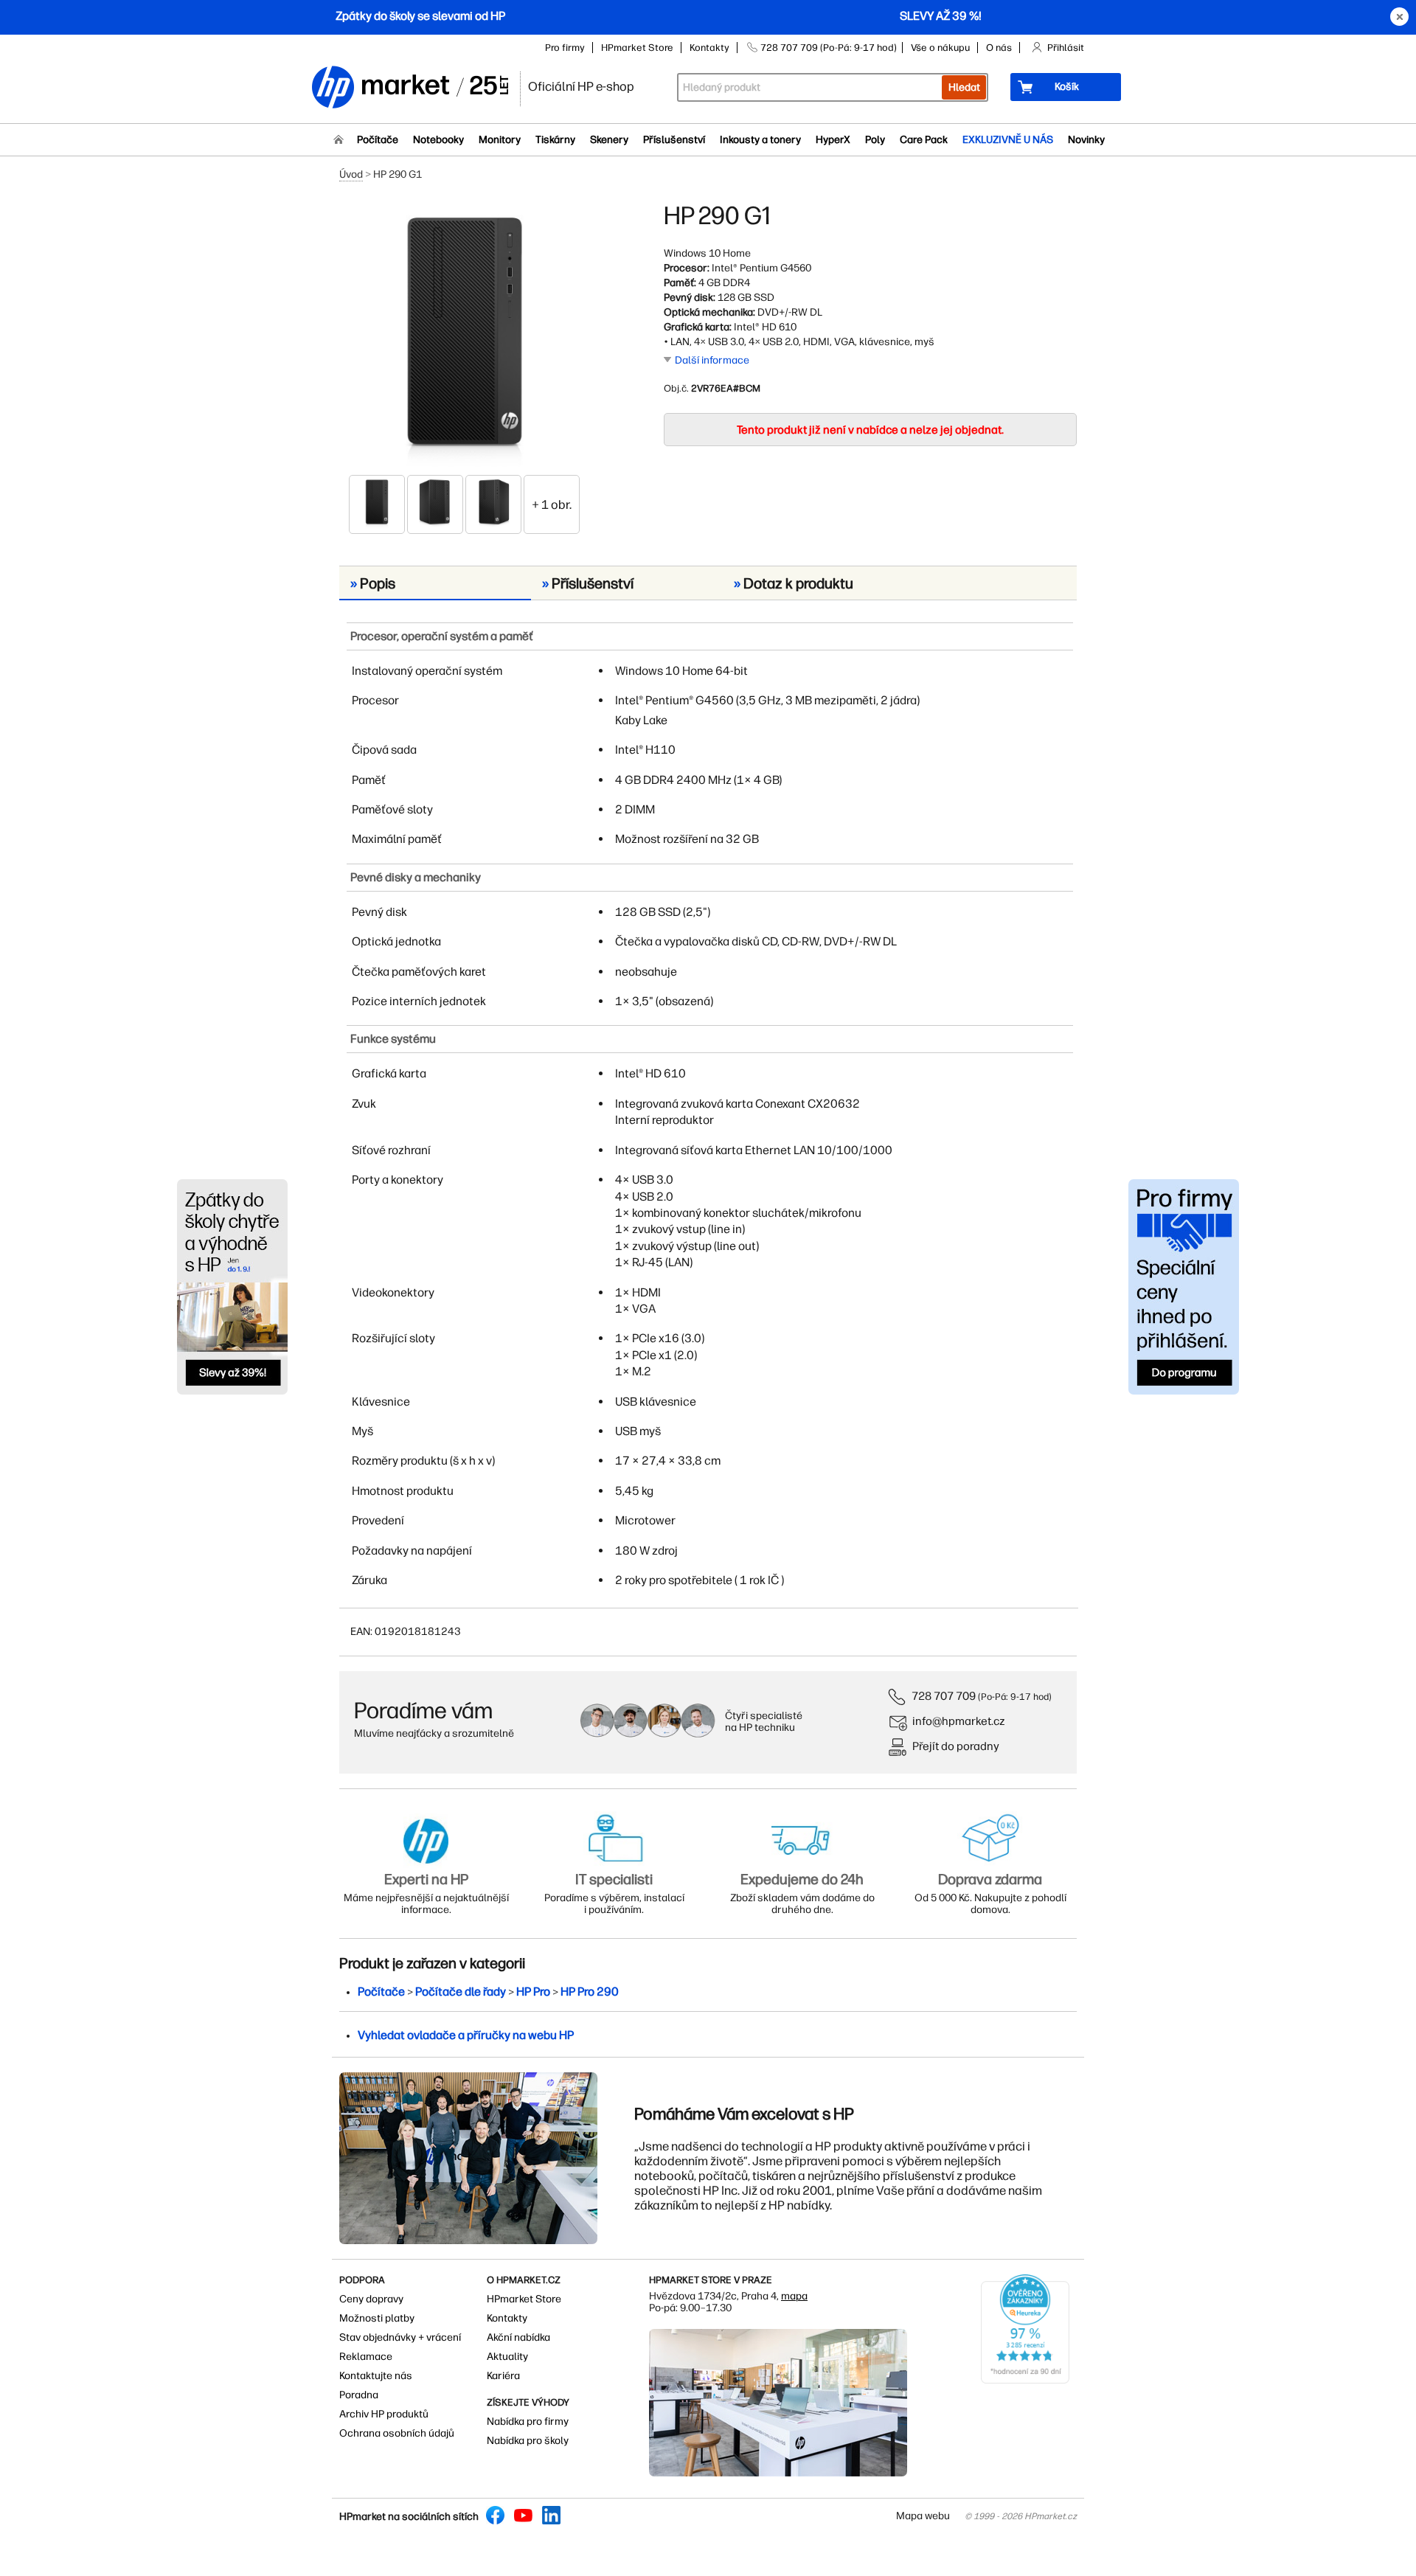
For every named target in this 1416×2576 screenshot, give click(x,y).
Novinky (1086, 140)
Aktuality (507, 2357)
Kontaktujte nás (376, 2376)
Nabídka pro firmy (528, 2421)
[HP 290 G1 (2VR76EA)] (465, 337)
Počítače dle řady (461, 1992)
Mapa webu (923, 2516)
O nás (999, 48)
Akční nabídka (518, 2337)
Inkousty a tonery (760, 140)
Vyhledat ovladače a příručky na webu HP (466, 2035)
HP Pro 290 (590, 1992)
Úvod (351, 174)
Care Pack (924, 140)
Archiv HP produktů (384, 2414)
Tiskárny (555, 140)
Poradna (359, 2395)
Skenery (609, 140)
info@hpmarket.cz (959, 1721)
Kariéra (503, 2376)
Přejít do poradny (956, 1746)
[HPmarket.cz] (409, 88)
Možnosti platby (377, 2318)
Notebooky (438, 140)
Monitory (500, 140)
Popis (373, 583)
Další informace (712, 360)
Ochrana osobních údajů (397, 2433)
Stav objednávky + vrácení (400, 2337)
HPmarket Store (637, 48)
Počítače (378, 140)
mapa (794, 2296)
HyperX (833, 140)
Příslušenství (674, 140)
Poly (875, 140)
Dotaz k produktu (794, 583)
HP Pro (533, 1992)
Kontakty (709, 48)
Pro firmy (565, 48)
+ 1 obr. (552, 504)
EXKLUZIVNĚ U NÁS (1008, 140)
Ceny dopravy (371, 2299)
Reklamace (366, 2357)
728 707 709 (944, 1696)
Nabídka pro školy (528, 2441)
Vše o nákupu (940, 48)
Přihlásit (1066, 48)
